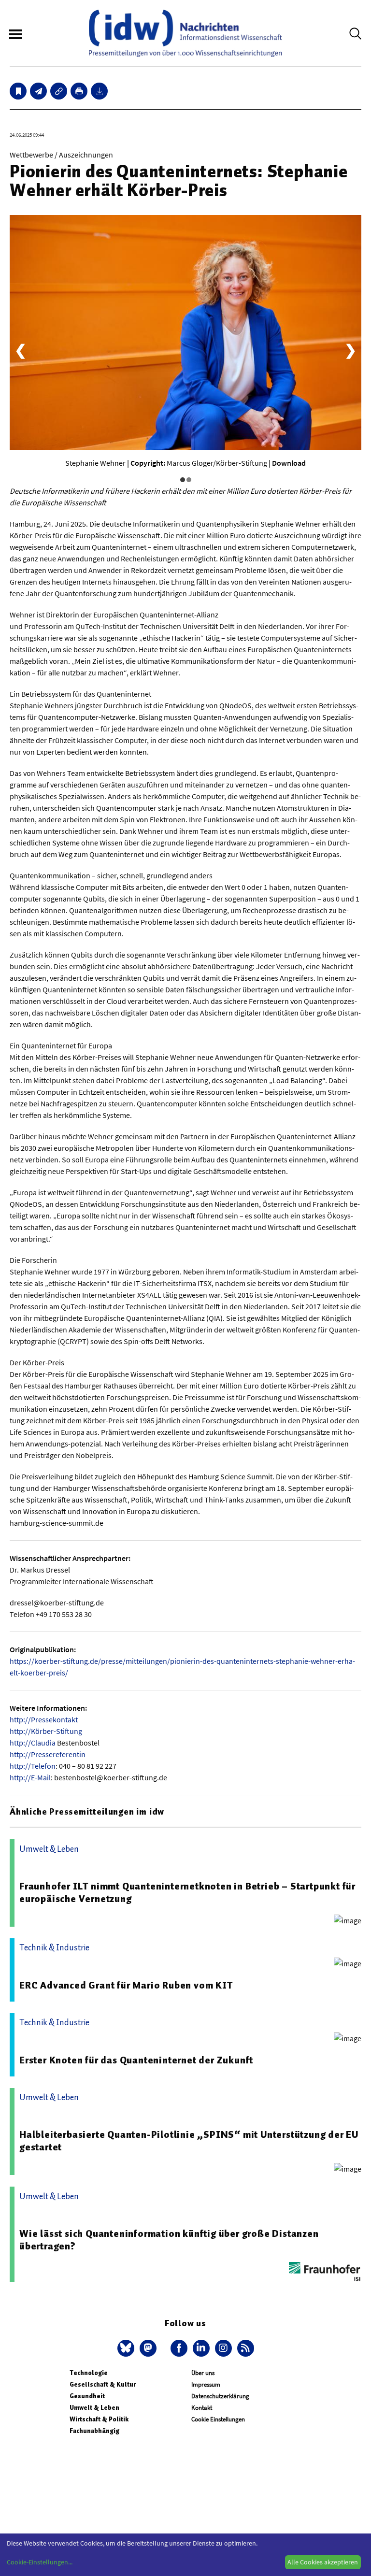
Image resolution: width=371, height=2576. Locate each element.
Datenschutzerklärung (220, 2396)
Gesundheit (87, 2396)
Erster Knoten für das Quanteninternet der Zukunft (136, 2060)
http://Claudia (33, 1743)
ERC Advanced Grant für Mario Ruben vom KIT (126, 1985)
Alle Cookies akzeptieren (323, 2562)
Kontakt (202, 2408)
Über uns (203, 2373)
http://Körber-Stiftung (46, 1731)
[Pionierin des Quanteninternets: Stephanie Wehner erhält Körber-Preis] (38, 91)
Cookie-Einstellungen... (40, 2562)
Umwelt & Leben (94, 2408)
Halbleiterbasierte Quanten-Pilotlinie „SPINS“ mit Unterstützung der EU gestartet (189, 2141)
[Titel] (18, 91)
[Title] (59, 91)
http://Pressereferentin (48, 1754)
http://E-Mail (30, 1777)
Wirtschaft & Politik (99, 2419)
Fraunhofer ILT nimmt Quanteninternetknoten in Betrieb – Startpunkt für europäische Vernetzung (187, 1892)
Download (289, 463)
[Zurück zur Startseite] (185, 33)
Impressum (206, 2384)
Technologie (89, 2373)
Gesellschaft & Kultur (103, 2384)
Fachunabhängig (94, 2431)
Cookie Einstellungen (218, 2419)
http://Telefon (33, 1766)
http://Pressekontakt (44, 1719)
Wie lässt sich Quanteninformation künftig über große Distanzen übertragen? (169, 2240)
